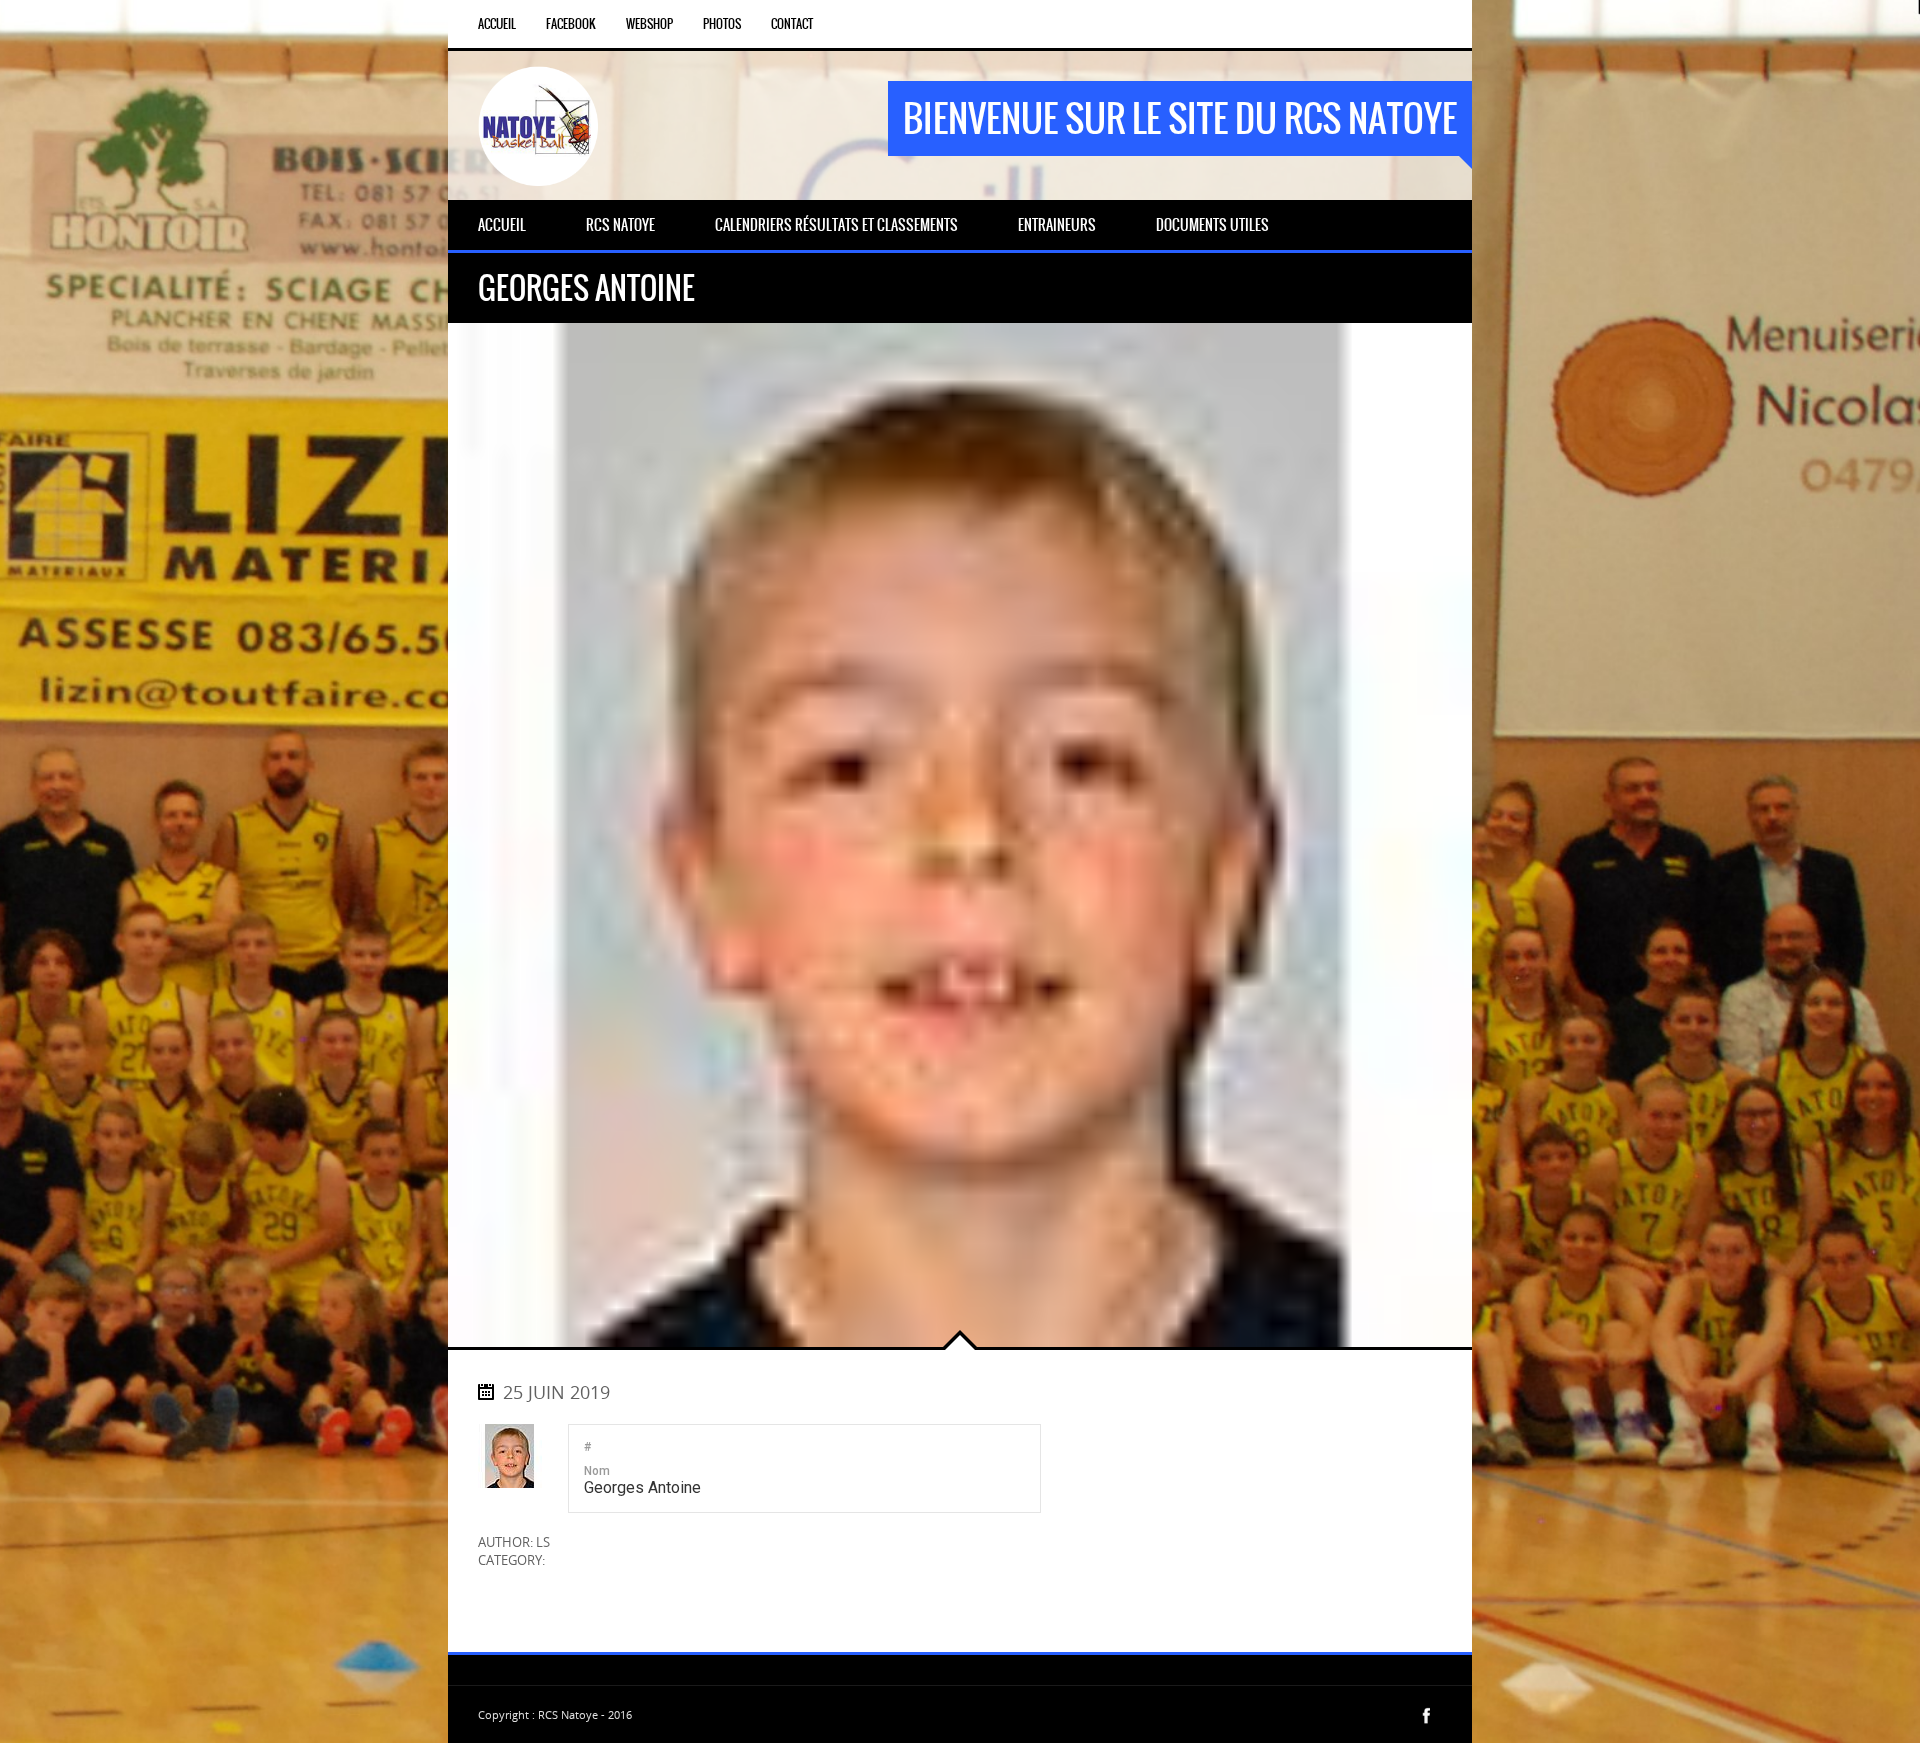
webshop (649, 24)
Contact (792, 24)
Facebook (571, 24)
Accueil (497, 24)
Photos (722, 24)
